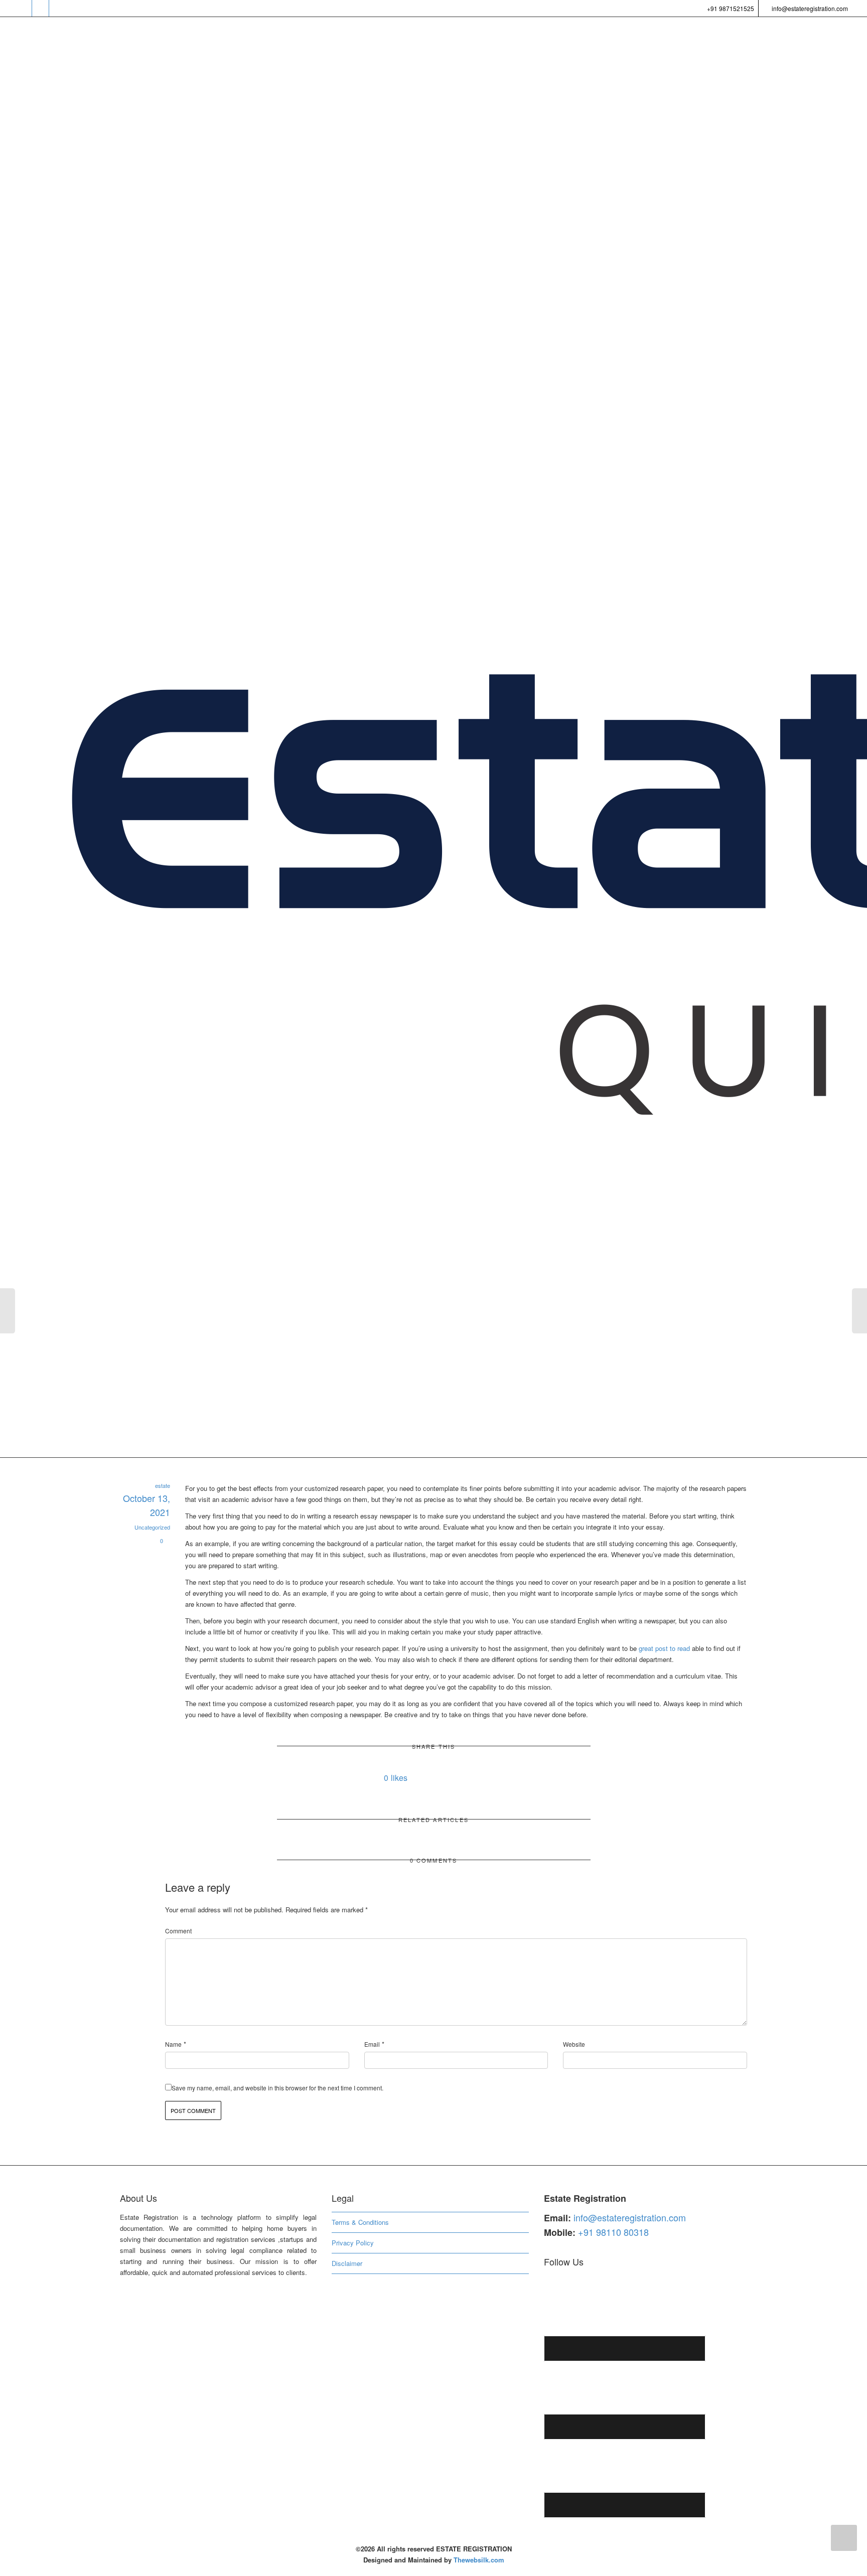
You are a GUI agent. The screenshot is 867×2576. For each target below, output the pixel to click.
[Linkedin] (58, 8)
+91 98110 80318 (613, 2232)
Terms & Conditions (360, 2222)
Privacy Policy (353, 2243)
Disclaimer (347, 2263)
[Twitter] (24, 8)
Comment (178, 1931)
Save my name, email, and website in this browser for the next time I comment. (277, 2088)
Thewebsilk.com (479, 2560)
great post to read (664, 1648)
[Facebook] (41, 8)
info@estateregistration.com (809, 8)
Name (173, 2044)
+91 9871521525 (730, 8)
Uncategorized (152, 1527)
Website (574, 2044)
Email (372, 2044)
